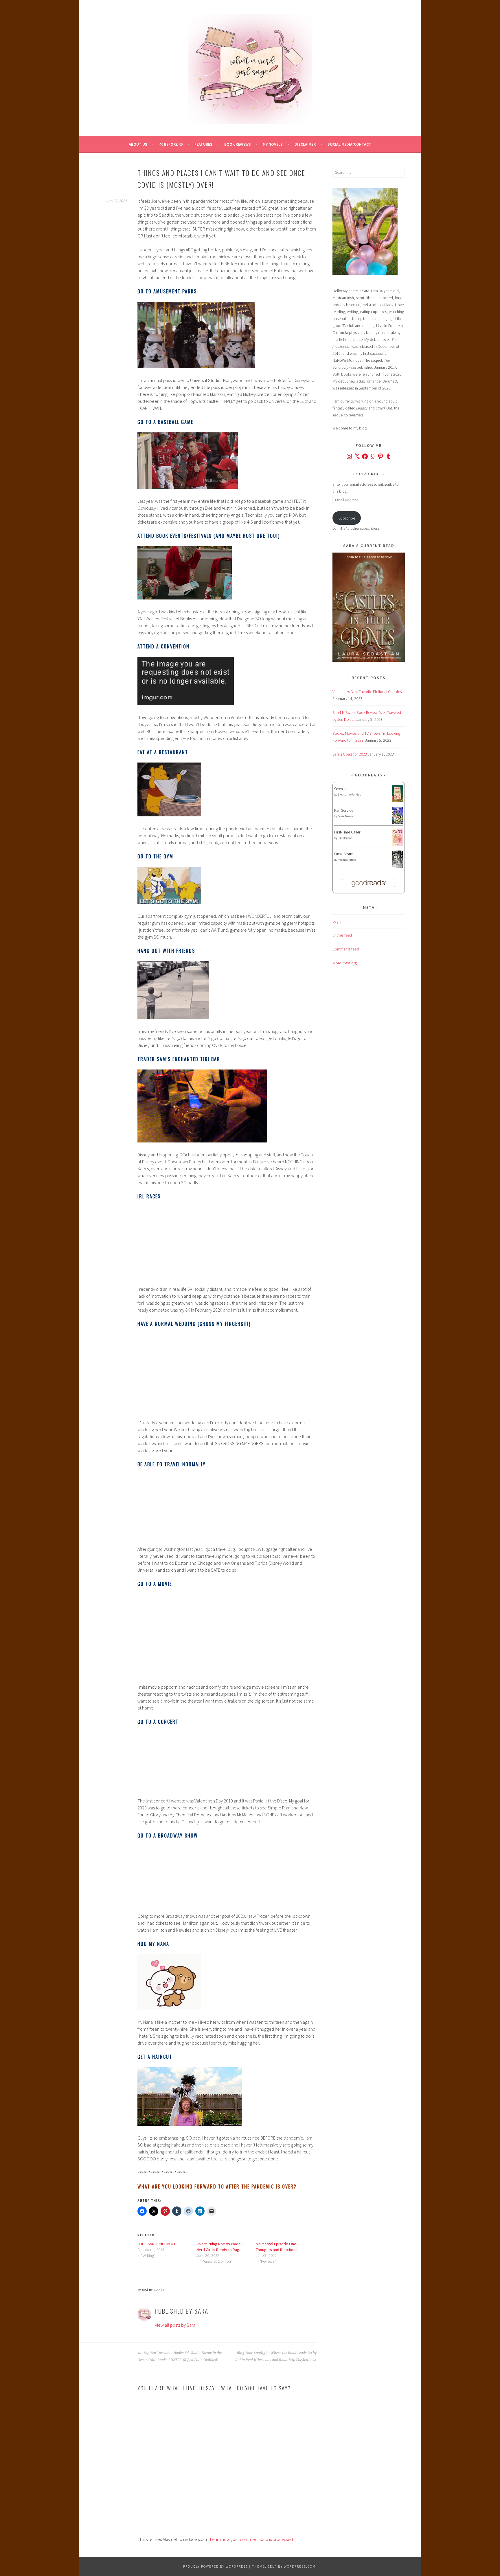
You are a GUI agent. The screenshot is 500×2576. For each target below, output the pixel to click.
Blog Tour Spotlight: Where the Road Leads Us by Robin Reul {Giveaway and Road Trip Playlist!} (276, 2356)
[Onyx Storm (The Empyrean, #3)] (397, 867)
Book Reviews (238, 144)
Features (203, 144)
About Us (138, 144)
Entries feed (342, 935)
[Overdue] (397, 801)
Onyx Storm (344, 854)
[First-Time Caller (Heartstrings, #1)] (397, 844)
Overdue (341, 789)
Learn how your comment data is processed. (252, 2539)
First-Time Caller (347, 832)
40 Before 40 (171, 144)
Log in (337, 921)
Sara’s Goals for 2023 (350, 754)
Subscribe (347, 518)
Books (159, 2290)
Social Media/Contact (349, 144)
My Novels (273, 144)
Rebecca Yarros (347, 860)
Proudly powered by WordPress (216, 2566)
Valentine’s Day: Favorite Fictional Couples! (367, 692)
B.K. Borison (345, 838)
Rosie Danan (345, 816)
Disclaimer (305, 144)
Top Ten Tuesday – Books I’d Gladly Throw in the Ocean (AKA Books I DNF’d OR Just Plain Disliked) (180, 2356)
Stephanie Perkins (349, 795)
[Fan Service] (397, 823)
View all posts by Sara (175, 2325)
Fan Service (344, 810)
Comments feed (346, 949)
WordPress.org (345, 963)
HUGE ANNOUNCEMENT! (157, 2244)
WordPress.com (300, 2566)
